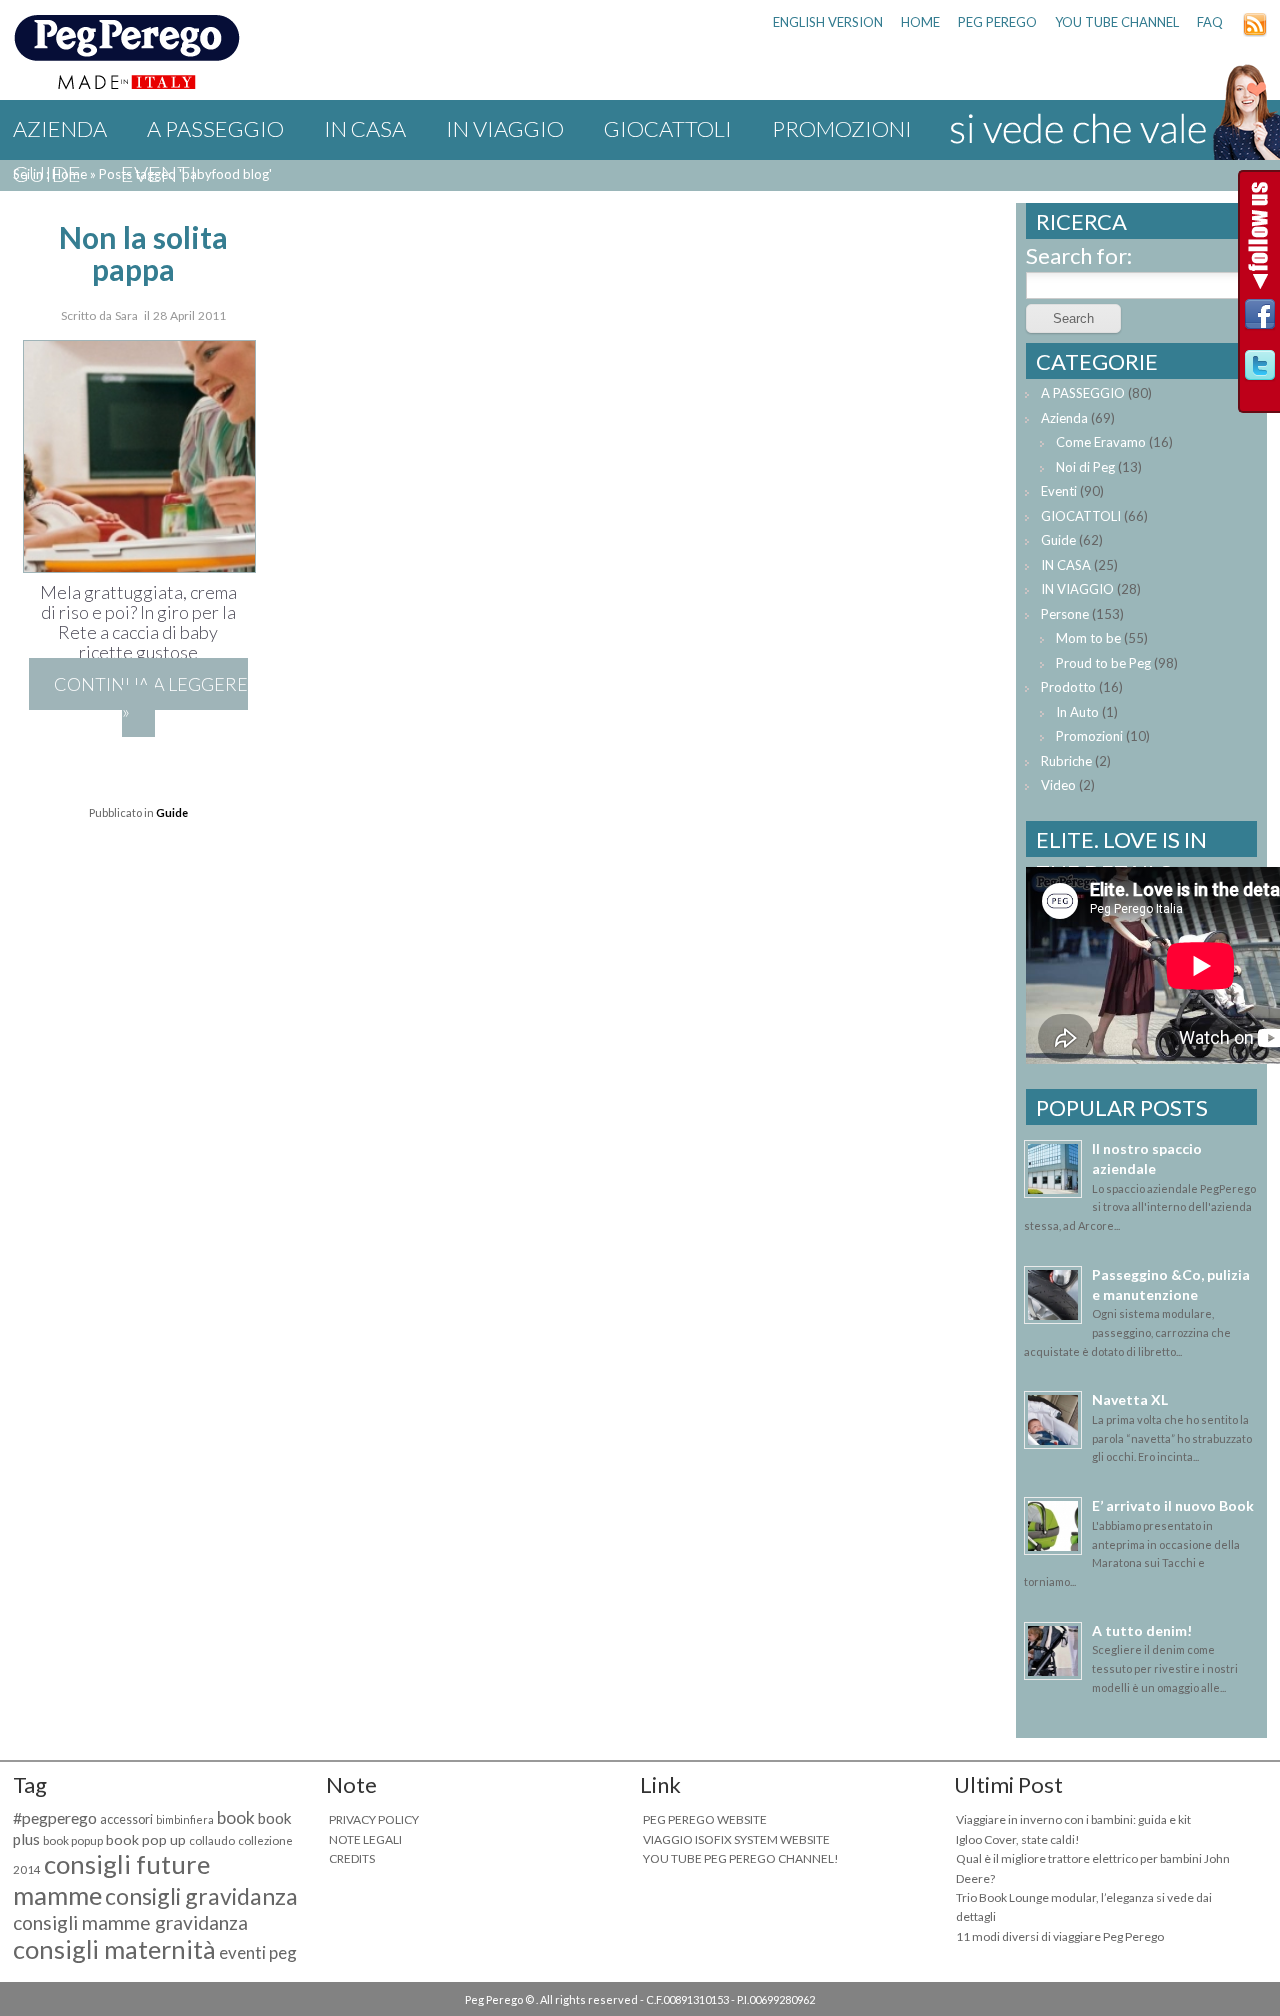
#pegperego (55, 1817)
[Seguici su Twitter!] (1260, 370)
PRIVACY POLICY (374, 1819)
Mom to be (1088, 638)
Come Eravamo (1101, 442)
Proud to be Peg (1103, 663)
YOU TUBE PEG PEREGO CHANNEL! (741, 1858)
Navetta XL (1130, 1399)
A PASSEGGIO (215, 128)
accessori (126, 1819)
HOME (920, 22)
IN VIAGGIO (505, 128)
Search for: (1079, 255)
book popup (73, 1840)
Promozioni (842, 128)
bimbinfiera (185, 1819)
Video (1058, 785)
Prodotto (1068, 687)
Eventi (159, 173)
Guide (47, 173)
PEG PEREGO (997, 22)
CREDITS (352, 1858)
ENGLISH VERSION (828, 22)
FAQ (1210, 22)
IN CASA (365, 128)
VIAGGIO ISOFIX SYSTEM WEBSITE (736, 1839)
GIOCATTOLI (668, 128)
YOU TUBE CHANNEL (1117, 22)
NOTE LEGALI (365, 1839)
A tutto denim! (1142, 1630)
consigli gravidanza (201, 1896)
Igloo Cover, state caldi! (1018, 1839)
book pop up (146, 1839)
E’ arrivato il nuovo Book (1173, 1505)
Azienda (60, 128)
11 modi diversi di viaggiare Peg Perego (1060, 1936)
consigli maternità (114, 1949)
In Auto (1077, 712)
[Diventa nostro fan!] (1260, 319)
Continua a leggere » (151, 697)
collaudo (212, 1840)
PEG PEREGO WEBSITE (705, 1819)
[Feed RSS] (1255, 32)
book (236, 1817)
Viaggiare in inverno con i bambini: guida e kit (1073, 1819)
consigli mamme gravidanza (130, 1922)
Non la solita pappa (143, 253)
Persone (1065, 614)
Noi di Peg (1085, 467)
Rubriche (1066, 761)
